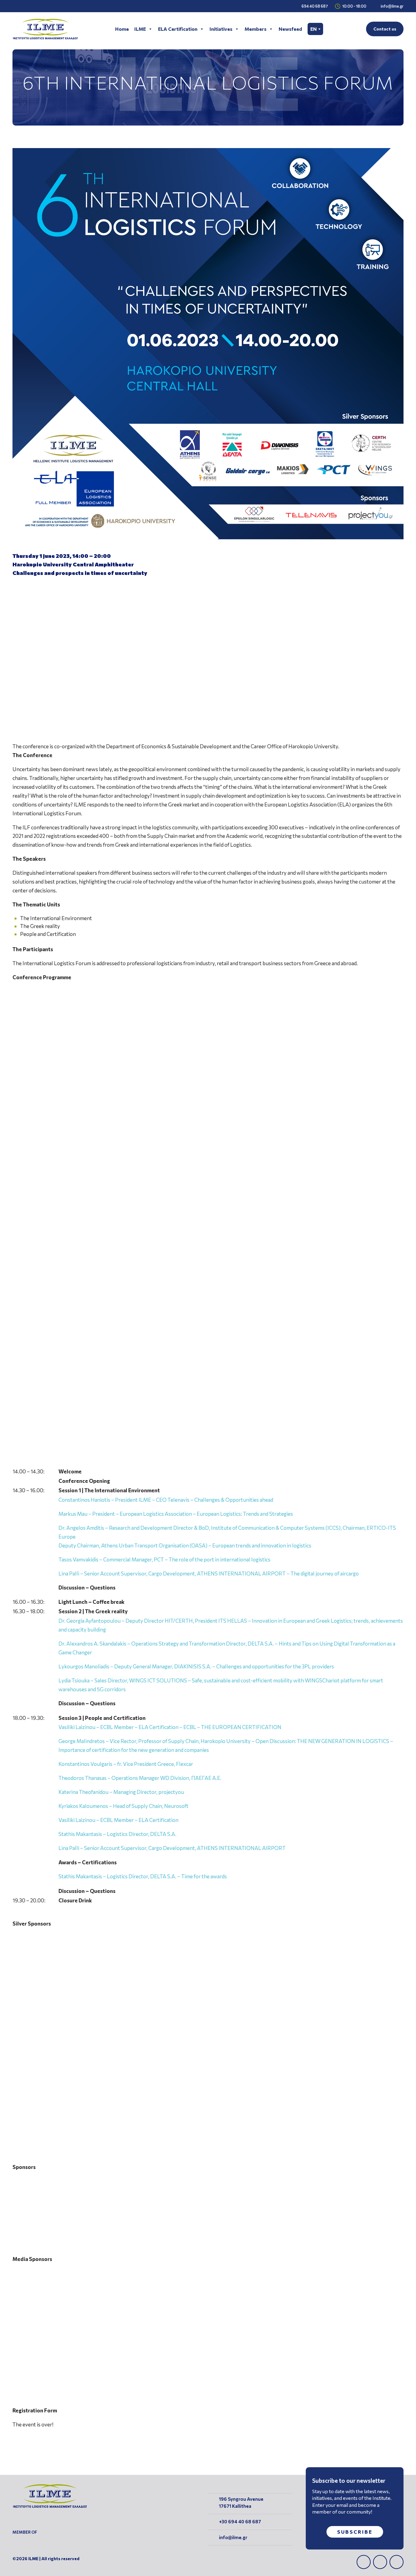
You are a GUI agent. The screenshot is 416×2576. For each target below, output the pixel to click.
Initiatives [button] (221, 29)
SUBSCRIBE (355, 2532)
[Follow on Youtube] (397, 2562)
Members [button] (256, 29)
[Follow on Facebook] (364, 2562)
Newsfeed (290, 29)
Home (122, 29)
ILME (140, 29)
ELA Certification (178, 29)
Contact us (385, 29)
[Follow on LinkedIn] (380, 2562)
